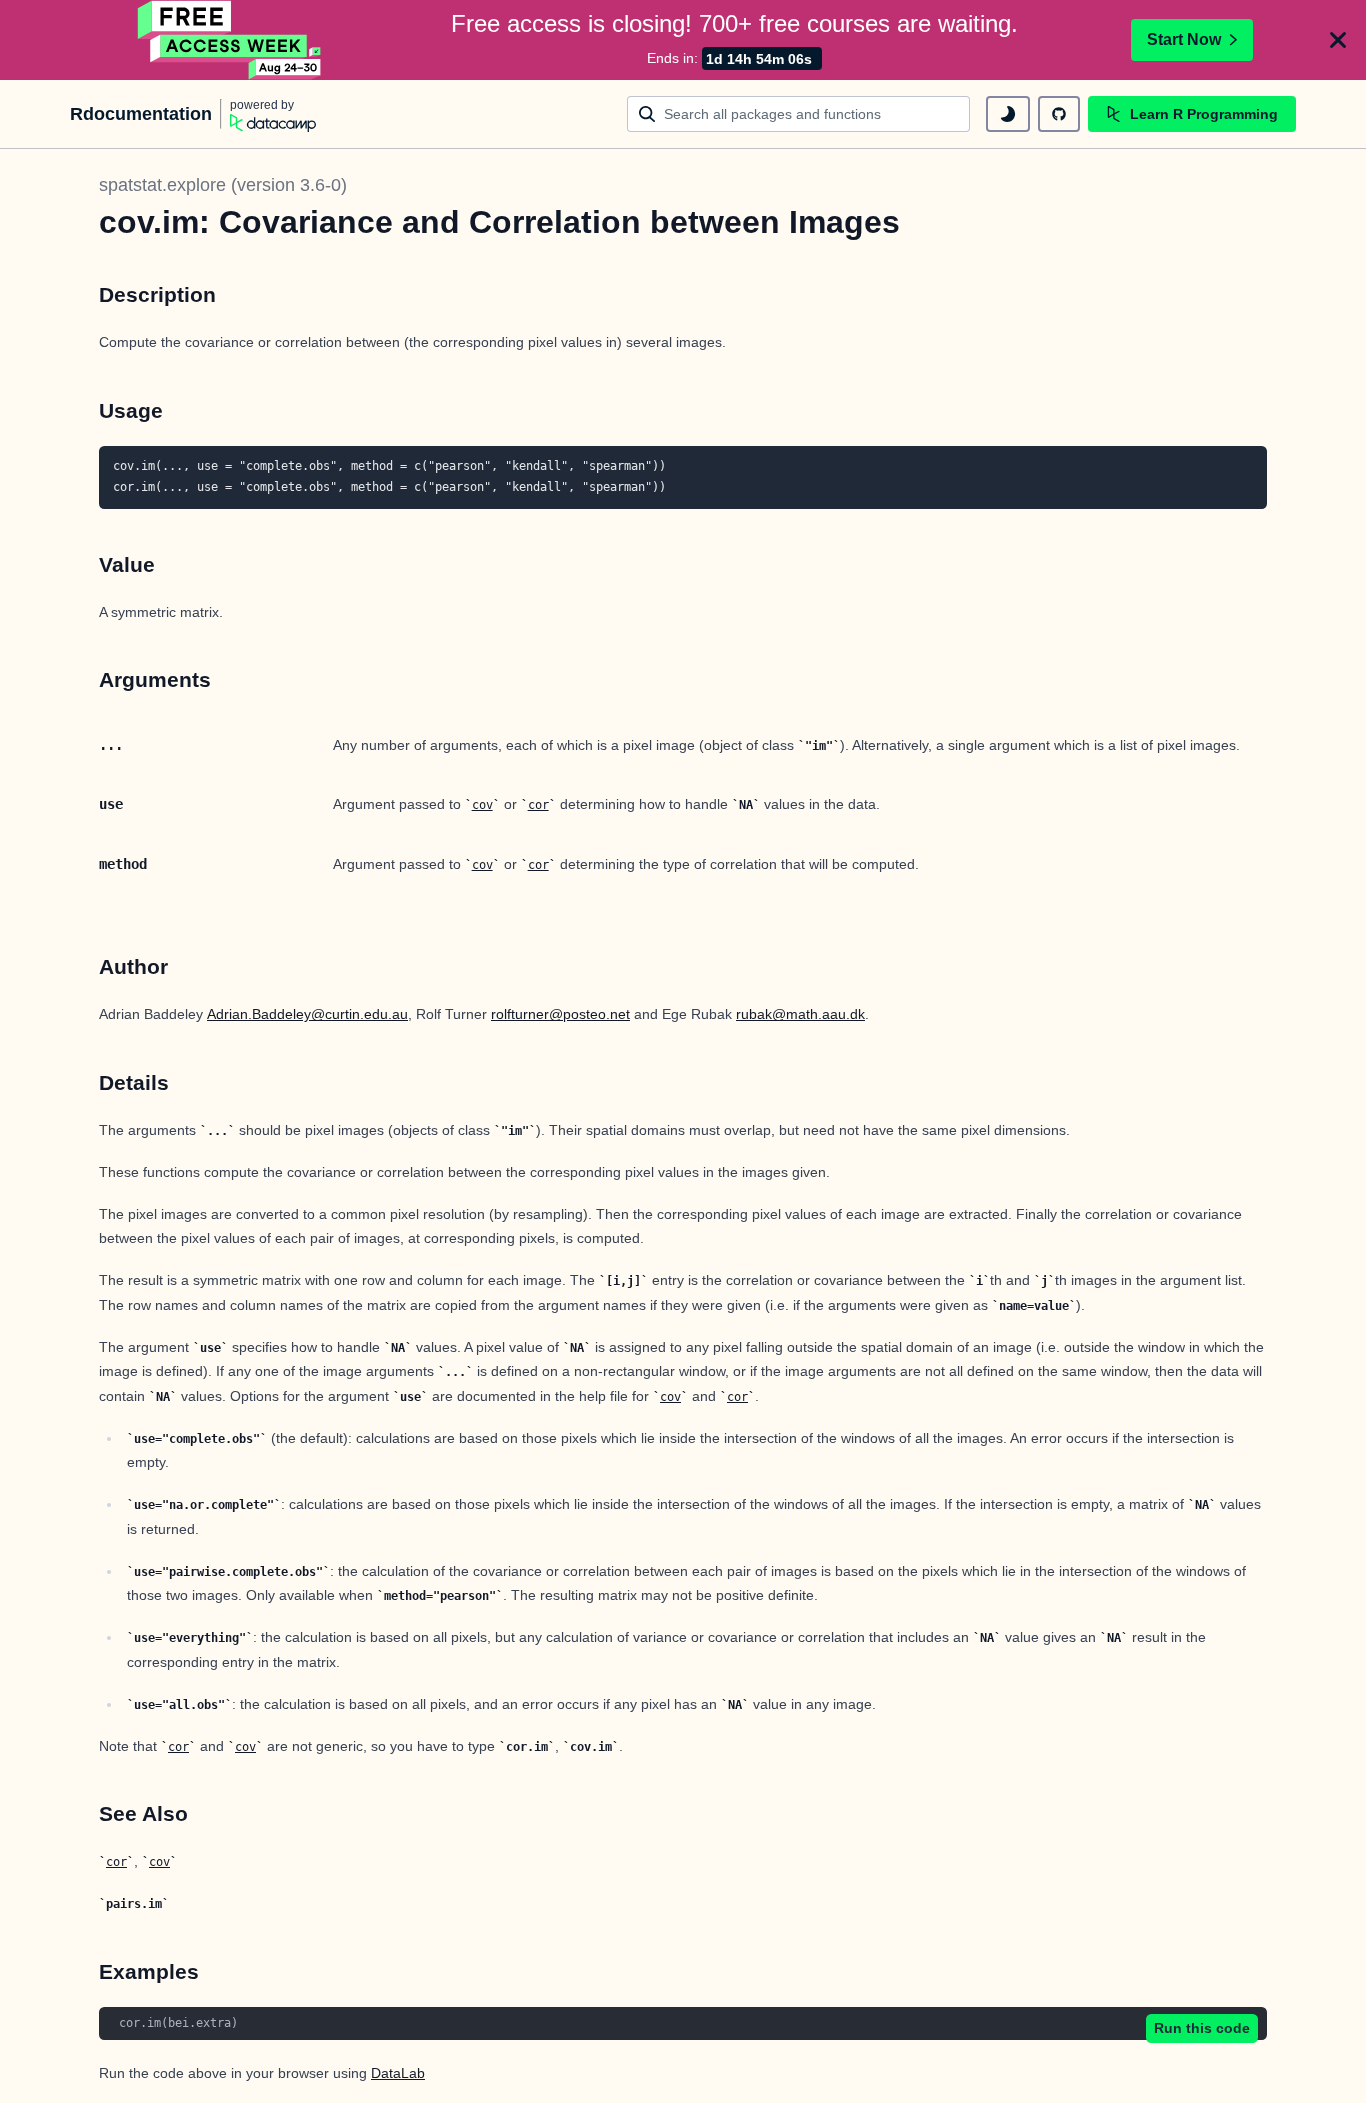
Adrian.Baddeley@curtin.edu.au (307, 1014)
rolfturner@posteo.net (560, 1014)
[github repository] (1059, 114)
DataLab (398, 2073)
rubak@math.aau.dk (800, 1014)
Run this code (1202, 2028)
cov (482, 805)
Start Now (1184, 39)
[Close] (1338, 40)
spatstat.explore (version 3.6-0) (223, 185)
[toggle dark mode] (1008, 114)
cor (538, 805)
